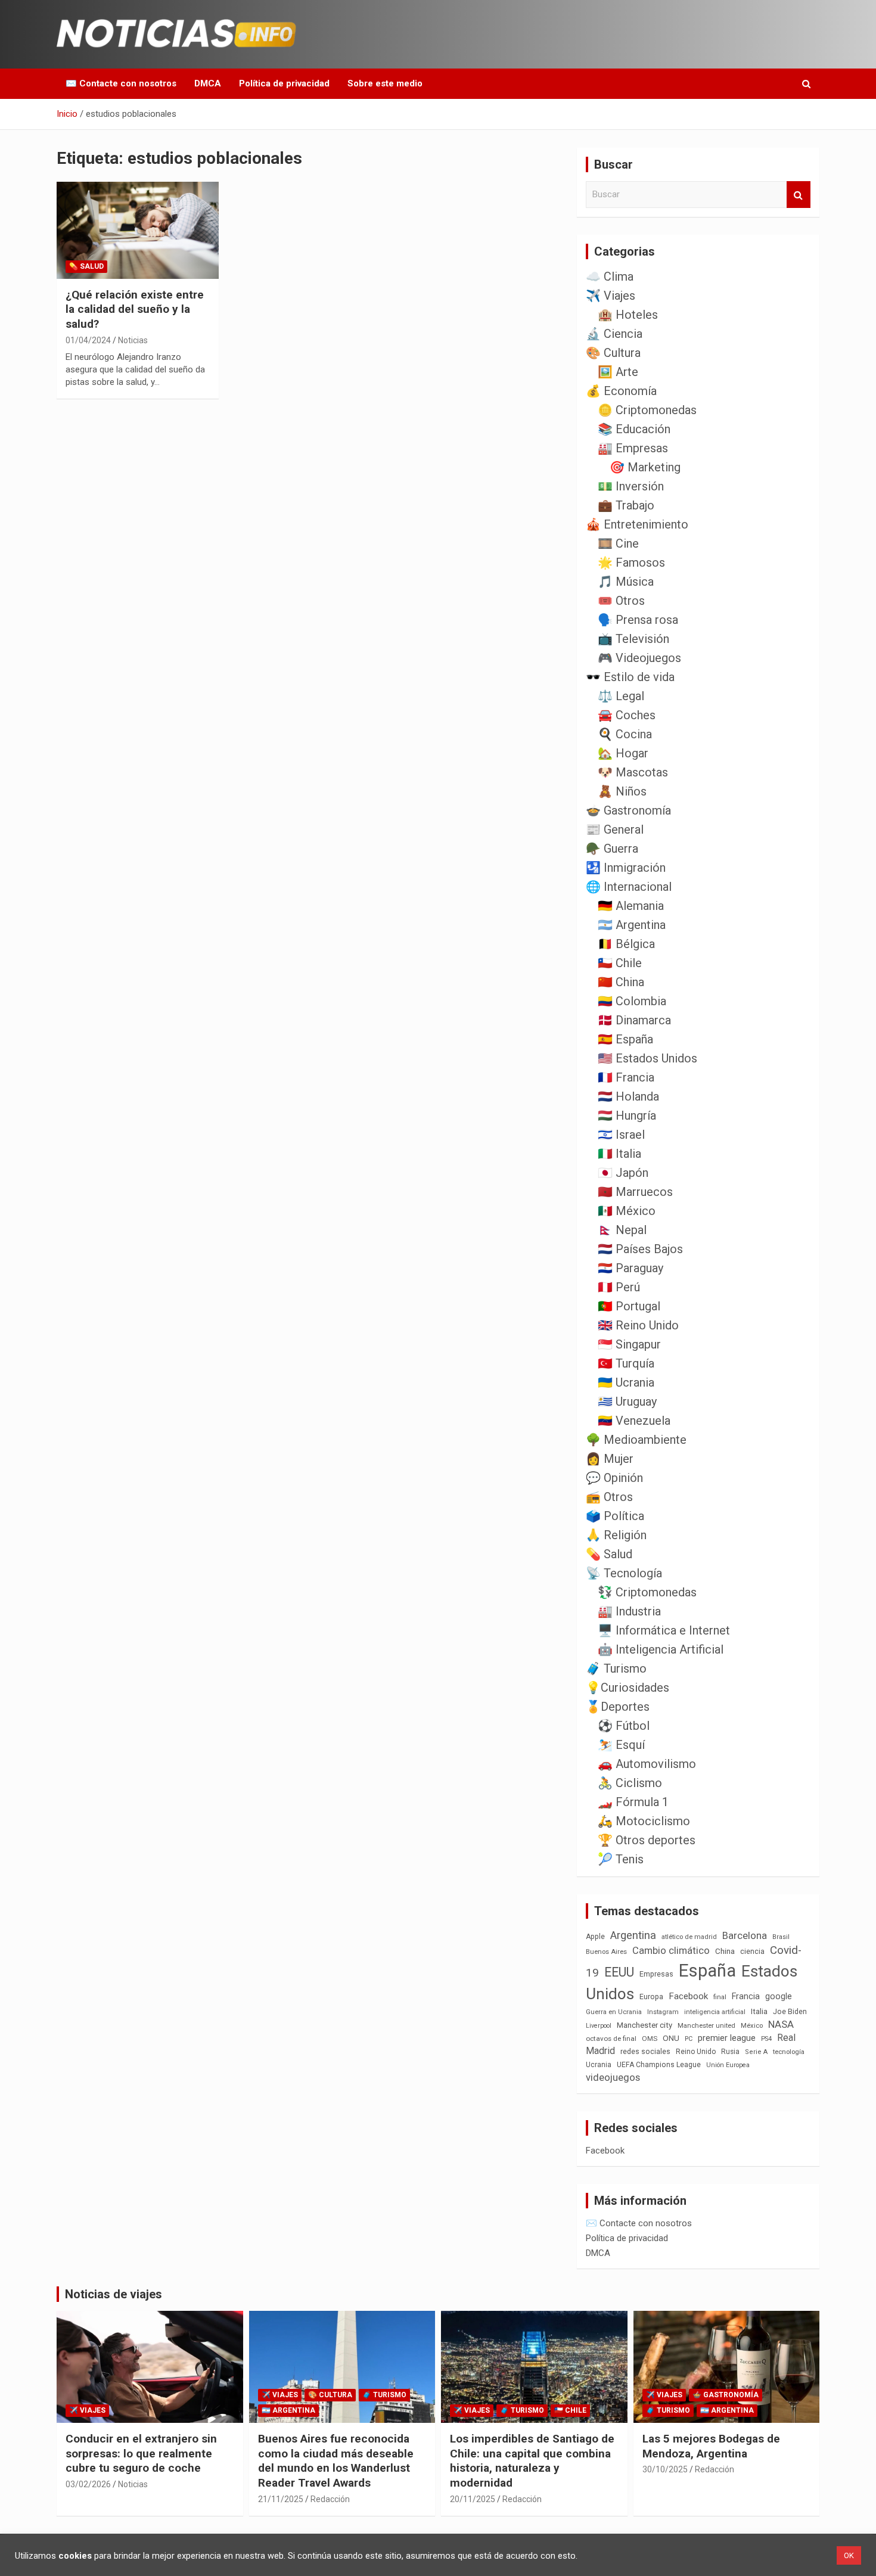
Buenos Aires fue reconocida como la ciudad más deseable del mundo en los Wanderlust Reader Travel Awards (336, 2461)
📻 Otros (609, 1497)
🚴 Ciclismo (630, 1783)
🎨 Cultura (613, 353)
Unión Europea (728, 2065)
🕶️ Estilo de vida (630, 677)
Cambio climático (671, 1951)
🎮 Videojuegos (639, 658)
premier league (727, 2038)
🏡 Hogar (623, 753)
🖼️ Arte (618, 372)
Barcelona (745, 1935)
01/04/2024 (88, 340)
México (752, 2025)
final (720, 1997)
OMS (650, 2039)
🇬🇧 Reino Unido (638, 1325)
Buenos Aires (606, 1952)
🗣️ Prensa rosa (638, 620)
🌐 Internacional (629, 887)
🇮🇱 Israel (621, 1135)
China (725, 1951)
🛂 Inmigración (626, 868)
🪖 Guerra (612, 849)
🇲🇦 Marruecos (635, 1192)
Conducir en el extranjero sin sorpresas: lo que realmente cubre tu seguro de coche (141, 2453)
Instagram (663, 2012)
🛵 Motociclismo (644, 1821)
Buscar (799, 195)
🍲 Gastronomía (628, 810)
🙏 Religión (616, 1535)
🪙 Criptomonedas (647, 410)
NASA (781, 2024)
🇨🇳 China (621, 982)
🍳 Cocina (625, 734)
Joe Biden (790, 2012)
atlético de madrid (689, 1937)
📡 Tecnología (624, 1573)
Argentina (633, 1935)
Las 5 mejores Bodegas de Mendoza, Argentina (711, 2446)
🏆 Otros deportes (647, 1840)
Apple (595, 1937)
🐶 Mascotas (633, 772)
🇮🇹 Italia (619, 1154)
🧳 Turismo (616, 1668)
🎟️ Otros (621, 601)
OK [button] (849, 2555)
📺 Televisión (633, 639)
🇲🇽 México (627, 1211)
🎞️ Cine (618, 543)
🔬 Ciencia (614, 334)
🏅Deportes (618, 1707)
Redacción (330, 2499)
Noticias (133, 340)
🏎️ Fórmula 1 (633, 1802)
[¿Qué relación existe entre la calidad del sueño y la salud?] (137, 230)
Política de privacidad (284, 83)
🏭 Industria (629, 1611)
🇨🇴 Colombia (632, 1001)
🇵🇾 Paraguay (630, 1268)
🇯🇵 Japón (623, 1173)
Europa (651, 1997)
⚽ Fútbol (624, 1726)
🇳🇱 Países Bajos (640, 1249)
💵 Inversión (631, 486)
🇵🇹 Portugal (629, 1306)
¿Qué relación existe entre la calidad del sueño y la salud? (135, 309)
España (707, 1971)
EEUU (619, 1972)
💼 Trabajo (626, 505)
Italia (759, 2011)
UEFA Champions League (659, 2065)
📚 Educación (634, 429)
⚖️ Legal (621, 696)
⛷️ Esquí (621, 1745)
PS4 (766, 2039)
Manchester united (706, 2026)
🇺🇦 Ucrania (626, 1382)
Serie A (756, 2052)
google (779, 1996)
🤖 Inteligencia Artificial (661, 1649)
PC (689, 2039)
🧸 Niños (622, 791)
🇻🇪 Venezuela (634, 1421)
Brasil (781, 1937)
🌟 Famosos (631, 563)
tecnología (789, 2052)
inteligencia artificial (715, 2012)
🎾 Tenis (621, 1859)
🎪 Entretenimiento (637, 524)
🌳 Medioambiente (636, 1440)
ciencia (752, 1951)
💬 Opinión (614, 1478)
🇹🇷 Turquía (626, 1363)
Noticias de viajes (114, 2294)
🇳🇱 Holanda (628, 1096)
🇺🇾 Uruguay (627, 1402)
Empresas (656, 1974)
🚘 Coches (627, 715)
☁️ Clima (610, 276)
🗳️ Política (615, 1516)
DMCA (208, 83)
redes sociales (645, 2051)
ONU (671, 2038)
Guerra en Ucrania (614, 2012)
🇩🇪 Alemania (631, 906)
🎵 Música (626, 582)
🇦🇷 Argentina (632, 925)
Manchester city (644, 2025)
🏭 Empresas (633, 448)
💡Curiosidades (628, 1688)
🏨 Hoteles (628, 315)
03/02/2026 (88, 2484)
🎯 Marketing (645, 467)
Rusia (730, 2052)
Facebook (688, 1996)
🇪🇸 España (625, 1039)
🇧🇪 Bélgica (626, 944)
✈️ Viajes (611, 296)
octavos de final (611, 2039)
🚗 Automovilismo (647, 1764)
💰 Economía (621, 391)
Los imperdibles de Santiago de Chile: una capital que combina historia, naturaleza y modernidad (532, 2461)
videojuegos (613, 2077)
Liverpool (599, 2026)
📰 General (615, 829)
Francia (746, 1996)
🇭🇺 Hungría (627, 1115)
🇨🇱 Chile (620, 963)
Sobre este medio (385, 83)
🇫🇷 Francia (626, 1077)
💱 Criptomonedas (647, 1592)
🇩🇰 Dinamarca (634, 1020)
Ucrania (599, 2065)
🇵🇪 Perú (619, 1287)
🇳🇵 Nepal (622, 1230)
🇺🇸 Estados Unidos (647, 1058)
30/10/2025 (665, 2469)
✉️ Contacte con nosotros (121, 83)
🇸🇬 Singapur (629, 1344)
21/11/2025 (281, 2499)
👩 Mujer (610, 1459)
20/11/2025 (473, 2499)
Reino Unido (696, 2052)
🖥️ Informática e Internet (664, 1630)
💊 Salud (86, 266)
